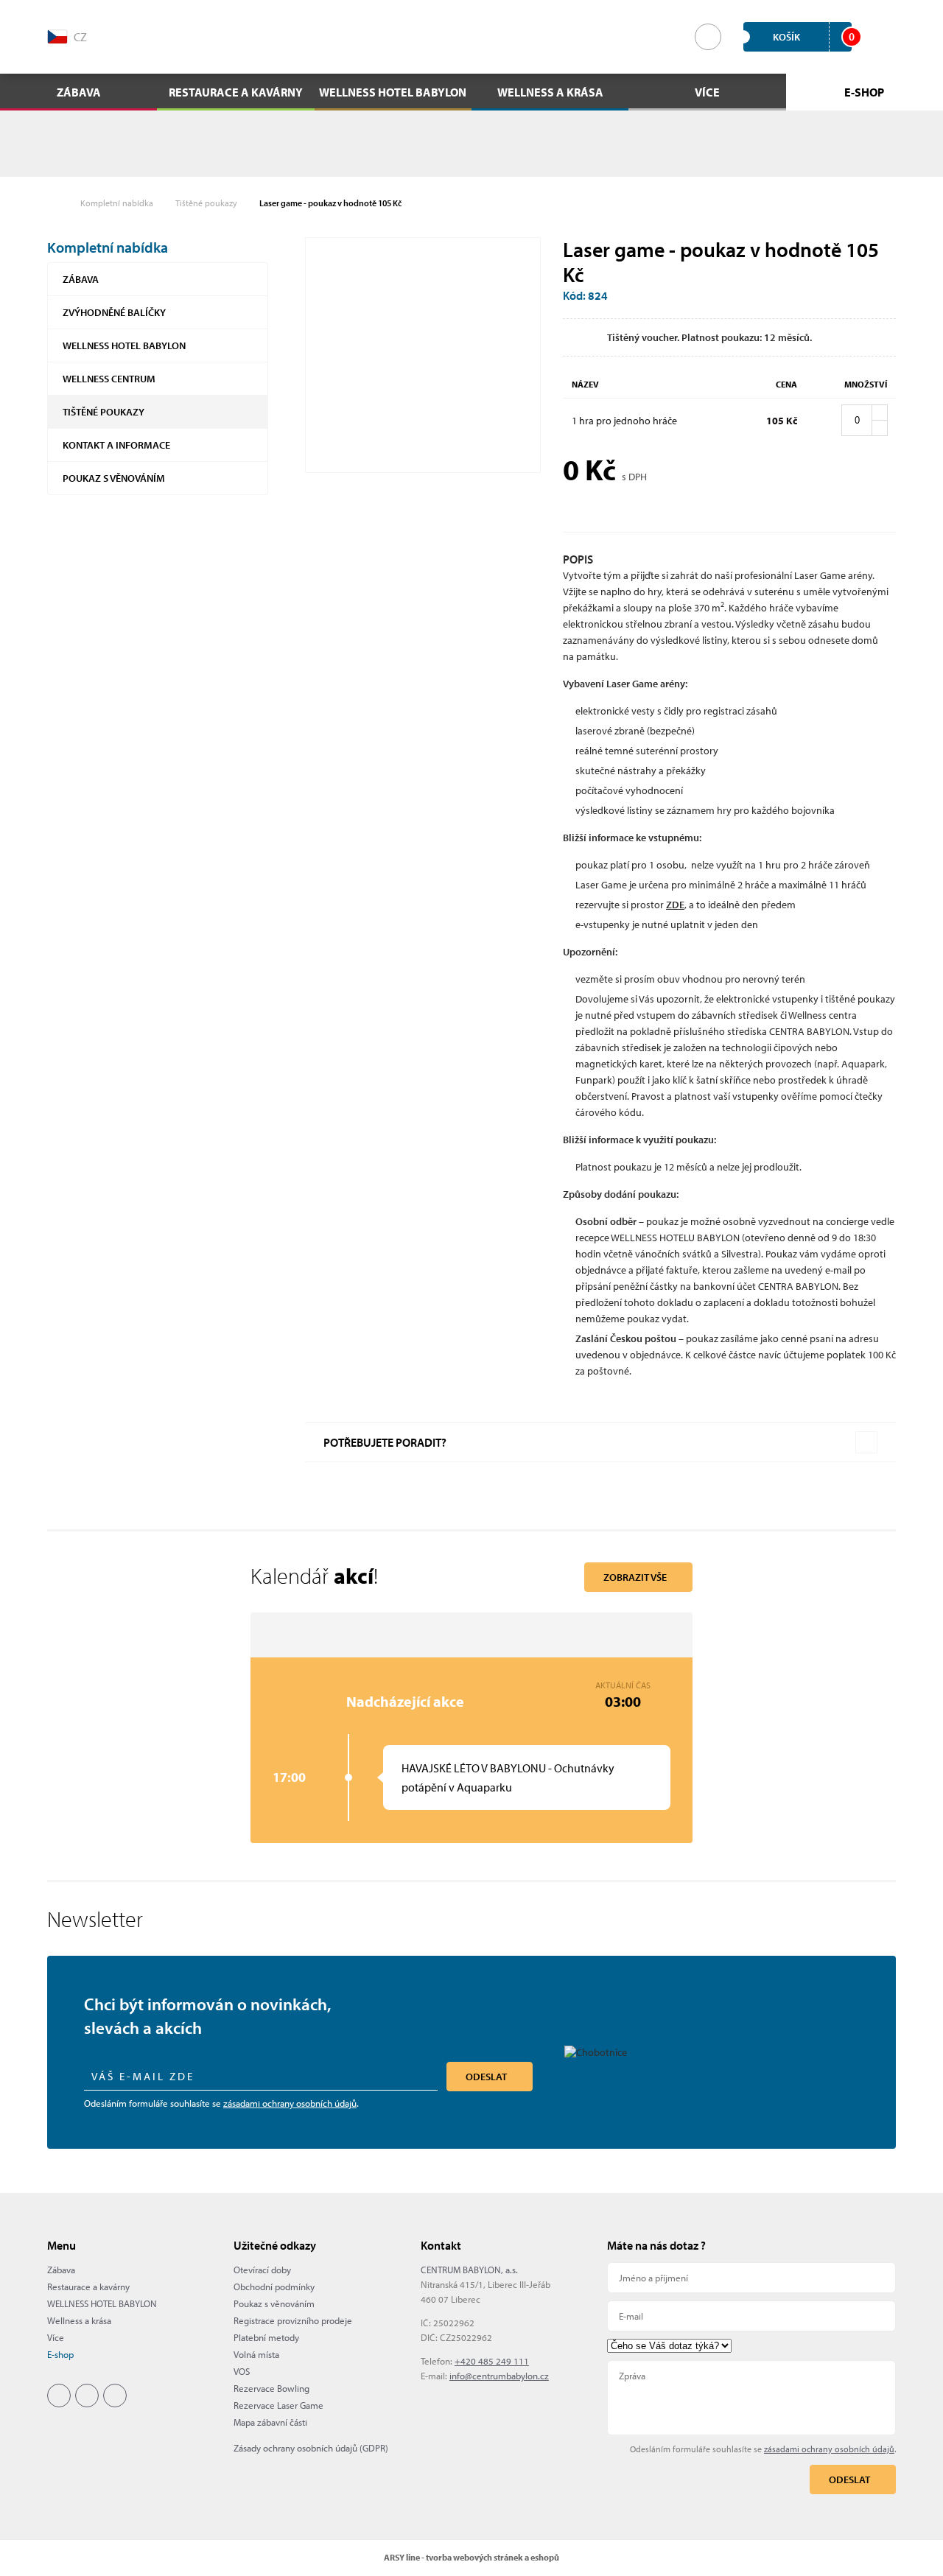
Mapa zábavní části (270, 2422)
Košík (812, 36)
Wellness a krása (79, 2320)
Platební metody (266, 2337)
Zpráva (751, 2398)
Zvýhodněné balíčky (114, 312)
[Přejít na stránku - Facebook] (136, 35)
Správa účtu (885, 37)
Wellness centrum (109, 379)
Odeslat (486, 2077)
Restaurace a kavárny (88, 2287)
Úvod (55, 203)
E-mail (751, 2316)
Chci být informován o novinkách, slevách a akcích (207, 2016)
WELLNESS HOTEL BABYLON (124, 345)
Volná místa (256, 2354)
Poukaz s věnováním (114, 478)
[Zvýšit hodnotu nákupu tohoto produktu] (880, 413)
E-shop (60, 2354)
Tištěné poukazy (206, 203)
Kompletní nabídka (117, 203)
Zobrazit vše (635, 1577)
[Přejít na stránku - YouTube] (199, 35)
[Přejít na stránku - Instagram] (167, 35)
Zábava (81, 279)
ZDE (675, 905)
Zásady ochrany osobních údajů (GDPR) (311, 2448)
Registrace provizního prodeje (293, 2320)
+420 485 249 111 (492, 2361)
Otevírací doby (262, 2270)
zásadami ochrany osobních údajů (290, 2103)
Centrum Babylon (472, 37)
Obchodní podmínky (274, 2287)
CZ (80, 37)
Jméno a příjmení (751, 2278)
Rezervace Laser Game (278, 2405)
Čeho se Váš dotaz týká (751, 2346)
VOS (242, 2371)
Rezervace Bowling (271, 2388)
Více (56, 2337)
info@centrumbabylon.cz (499, 2376)
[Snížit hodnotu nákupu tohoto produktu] (880, 428)
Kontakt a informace (116, 445)
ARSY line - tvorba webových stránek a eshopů (471, 2557)
